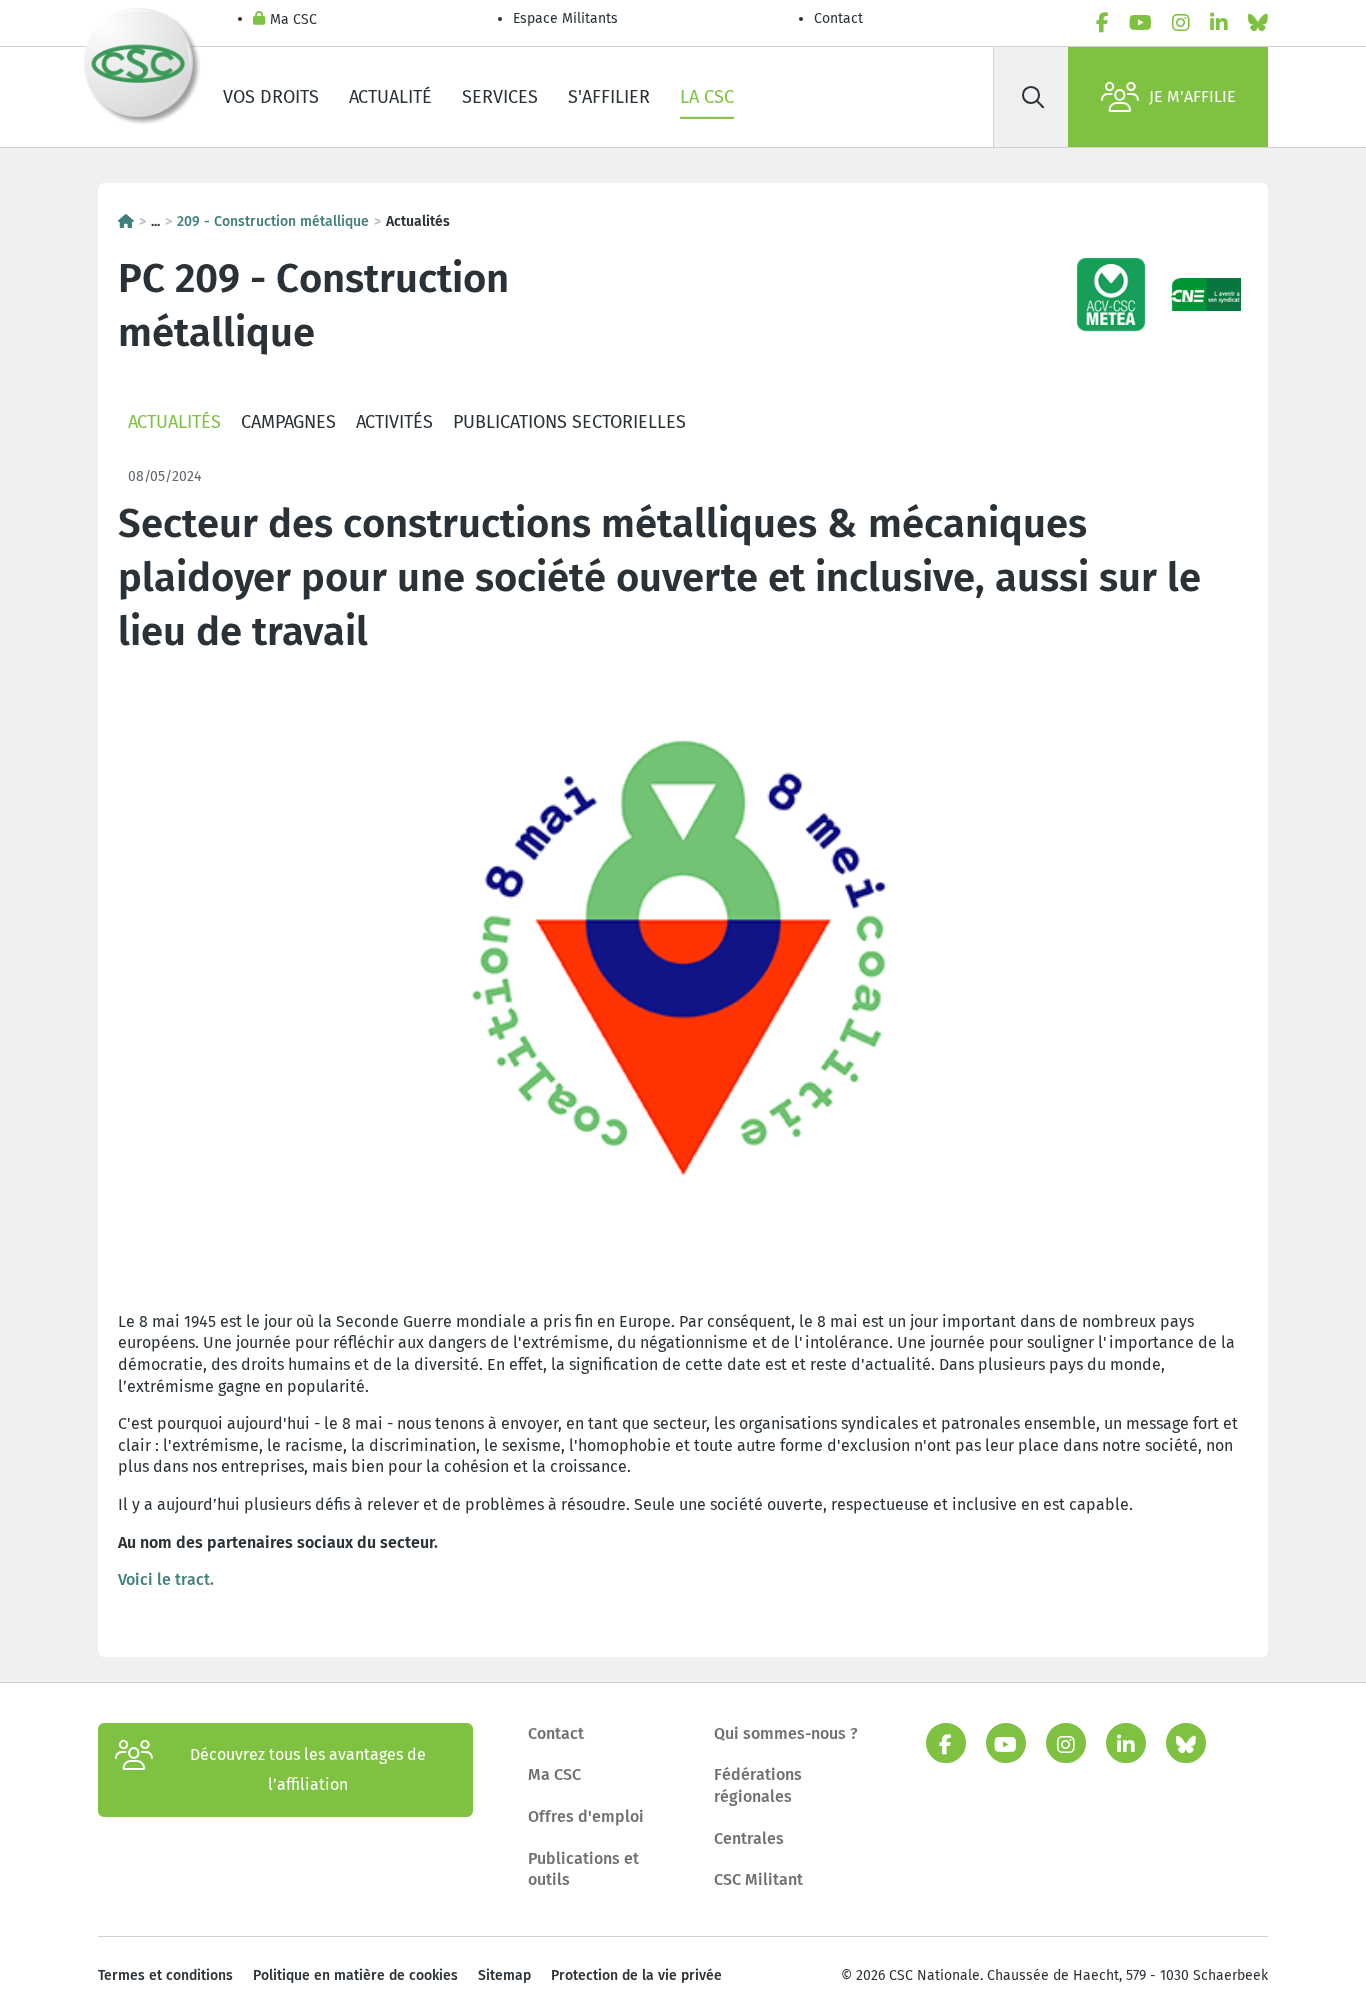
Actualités (174, 422)
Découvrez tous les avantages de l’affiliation (308, 1769)
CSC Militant (758, 1879)
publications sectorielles (569, 422)
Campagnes (288, 422)
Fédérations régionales (758, 1785)
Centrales (749, 1838)
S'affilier (609, 97)
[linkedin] (1219, 23)
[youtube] (1140, 23)
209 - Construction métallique (273, 221)
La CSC (707, 97)
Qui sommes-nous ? (786, 1733)
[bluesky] (1258, 23)
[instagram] (1181, 23)
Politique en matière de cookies (355, 1975)
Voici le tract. (166, 1579)
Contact (838, 18)
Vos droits (271, 97)
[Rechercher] (1033, 97)
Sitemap (504, 1975)
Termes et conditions (165, 1975)
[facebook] (1102, 23)
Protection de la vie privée (636, 1975)
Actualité (390, 97)
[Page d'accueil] (126, 221)
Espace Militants (565, 18)
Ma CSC (293, 19)
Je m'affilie (1192, 96)
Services (500, 97)
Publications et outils (583, 1869)
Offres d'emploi (586, 1816)
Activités (394, 422)
